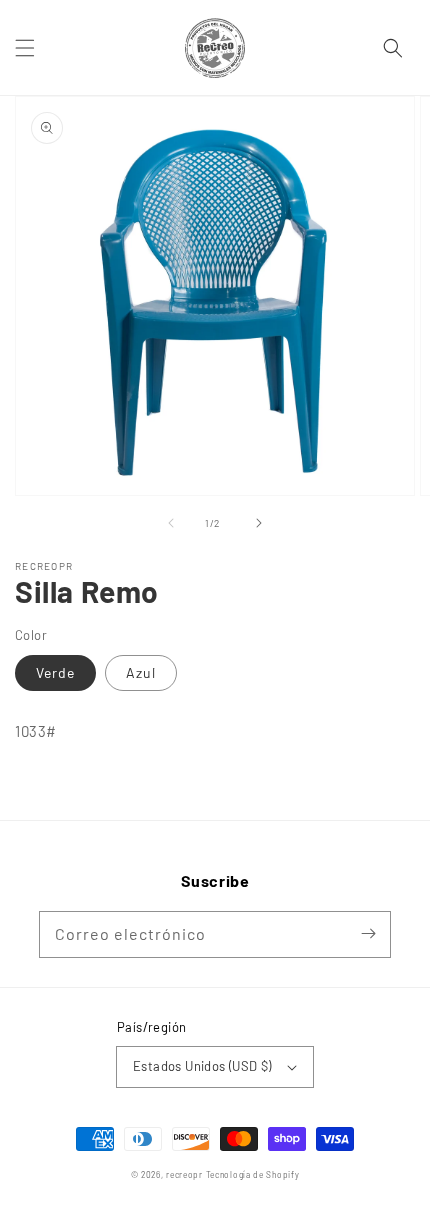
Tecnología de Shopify (253, 1175)
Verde (55, 672)
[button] (25, 48)
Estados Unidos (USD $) (202, 1066)
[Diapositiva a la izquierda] (171, 523)
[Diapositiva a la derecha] (259, 523)
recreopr (184, 1175)
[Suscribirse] (368, 934)
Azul (141, 672)
